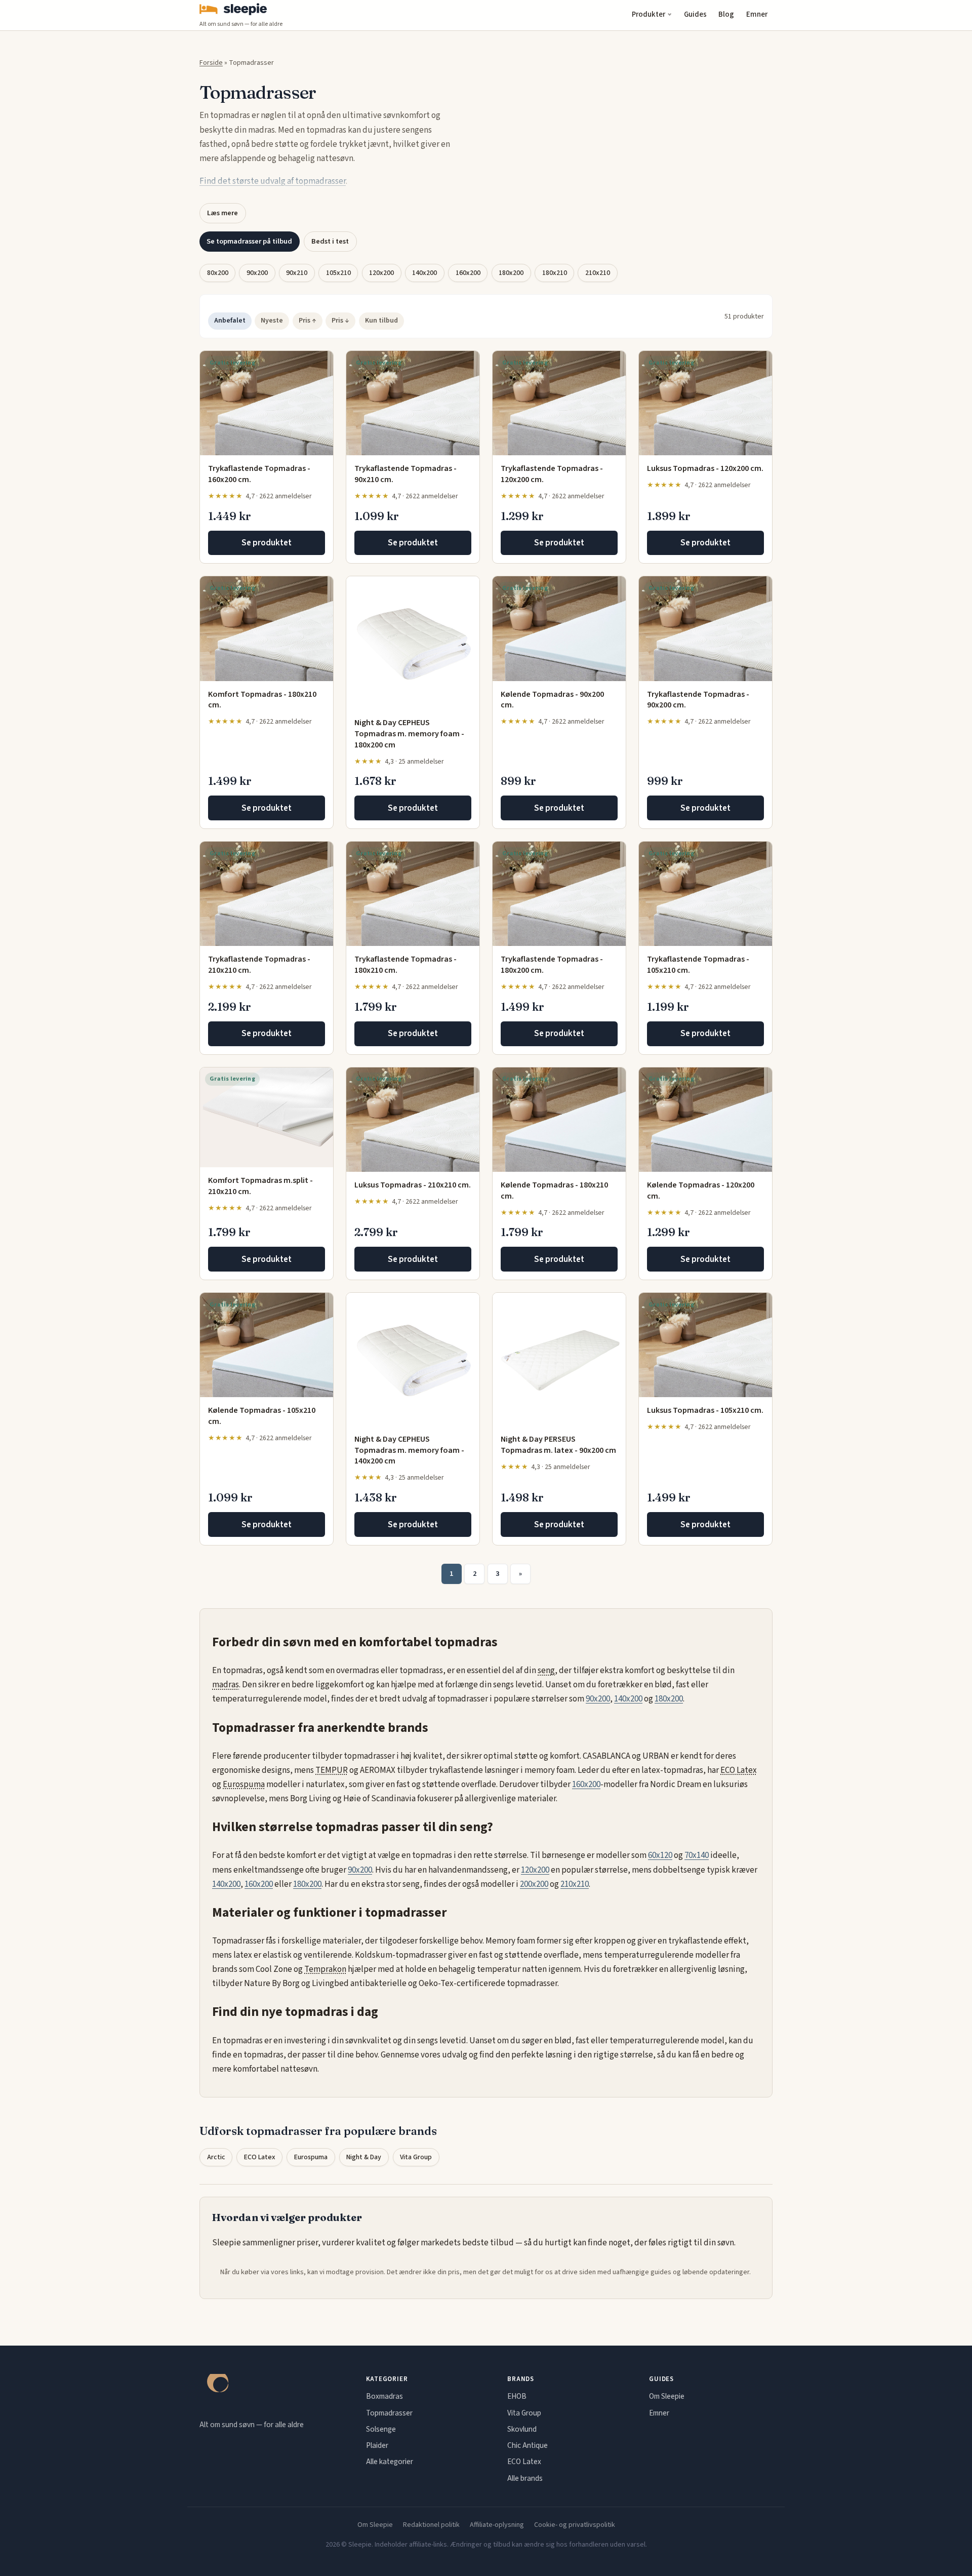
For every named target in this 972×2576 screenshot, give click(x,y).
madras (226, 1685)
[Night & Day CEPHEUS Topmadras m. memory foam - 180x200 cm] (413, 643)
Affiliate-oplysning (497, 2525)
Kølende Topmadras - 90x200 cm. (552, 700)
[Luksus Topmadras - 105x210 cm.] (705, 1345)
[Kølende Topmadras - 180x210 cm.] (559, 1120)
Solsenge (381, 2429)
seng (546, 1671)
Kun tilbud (381, 321)
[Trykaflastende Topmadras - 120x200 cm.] (559, 403)
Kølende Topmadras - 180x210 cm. (554, 1191)
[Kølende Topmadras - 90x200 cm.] (559, 628)
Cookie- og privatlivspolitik (575, 2525)
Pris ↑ (308, 321)
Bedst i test (330, 241)
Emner (757, 14)
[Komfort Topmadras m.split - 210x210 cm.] (267, 1117)
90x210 (297, 273)
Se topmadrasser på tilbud (249, 241)
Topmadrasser (389, 2413)
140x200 (424, 273)
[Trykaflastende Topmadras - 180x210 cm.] (413, 894)
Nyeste (272, 321)
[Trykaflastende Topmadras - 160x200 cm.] (267, 403)
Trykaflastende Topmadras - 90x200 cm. (698, 700)
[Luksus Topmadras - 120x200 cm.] (705, 403)
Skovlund (522, 2429)
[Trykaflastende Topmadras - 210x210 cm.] (267, 894)
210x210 (598, 273)
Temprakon (325, 1969)
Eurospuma (244, 1785)
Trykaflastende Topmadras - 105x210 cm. (698, 965)
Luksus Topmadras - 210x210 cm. (413, 1185)
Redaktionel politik (431, 2525)
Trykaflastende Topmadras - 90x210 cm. (406, 474)
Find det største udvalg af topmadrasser (273, 181)
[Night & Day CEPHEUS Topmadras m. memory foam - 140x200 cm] (413, 1359)
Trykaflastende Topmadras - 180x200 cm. (552, 965)
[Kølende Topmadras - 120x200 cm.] (705, 1120)
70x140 (697, 1855)
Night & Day (364, 2157)
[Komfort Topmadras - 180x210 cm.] (267, 628)
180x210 (555, 273)
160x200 (468, 273)
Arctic (216, 2157)
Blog (726, 14)
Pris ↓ (340, 321)
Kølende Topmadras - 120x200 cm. (701, 1191)
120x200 (381, 273)
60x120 (660, 1855)
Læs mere (222, 213)
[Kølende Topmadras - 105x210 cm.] (267, 1345)
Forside (211, 63)
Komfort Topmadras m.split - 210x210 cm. (260, 1186)
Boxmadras (384, 2396)
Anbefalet (230, 321)
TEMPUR (332, 1770)
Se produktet (267, 543)
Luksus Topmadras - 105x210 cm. (705, 1410)
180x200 (511, 273)
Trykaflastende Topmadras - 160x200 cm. (259, 474)
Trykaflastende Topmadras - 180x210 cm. (406, 965)
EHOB (517, 2396)
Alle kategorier (390, 2462)
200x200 (534, 1884)
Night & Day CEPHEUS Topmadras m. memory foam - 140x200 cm (409, 1450)
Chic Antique (528, 2445)
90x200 (257, 273)
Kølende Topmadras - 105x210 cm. (262, 1416)
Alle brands (525, 2478)
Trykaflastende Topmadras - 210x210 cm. (259, 965)
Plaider (377, 2445)
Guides (695, 14)
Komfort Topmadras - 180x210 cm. (262, 700)
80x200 (218, 273)
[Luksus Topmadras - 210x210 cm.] (413, 1120)
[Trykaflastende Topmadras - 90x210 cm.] (413, 403)
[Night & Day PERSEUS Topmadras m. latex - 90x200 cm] (559, 1359)
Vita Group (416, 2157)
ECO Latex (739, 1770)
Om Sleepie (667, 2396)
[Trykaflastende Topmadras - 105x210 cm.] (705, 894)
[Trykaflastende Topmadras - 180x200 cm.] (559, 894)
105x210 (338, 273)
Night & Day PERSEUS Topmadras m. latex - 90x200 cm (558, 1445)
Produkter (649, 14)
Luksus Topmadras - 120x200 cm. (705, 468)
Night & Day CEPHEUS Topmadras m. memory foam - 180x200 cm (409, 734)
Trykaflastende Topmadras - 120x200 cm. (552, 474)
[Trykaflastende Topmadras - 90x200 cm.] (705, 628)
